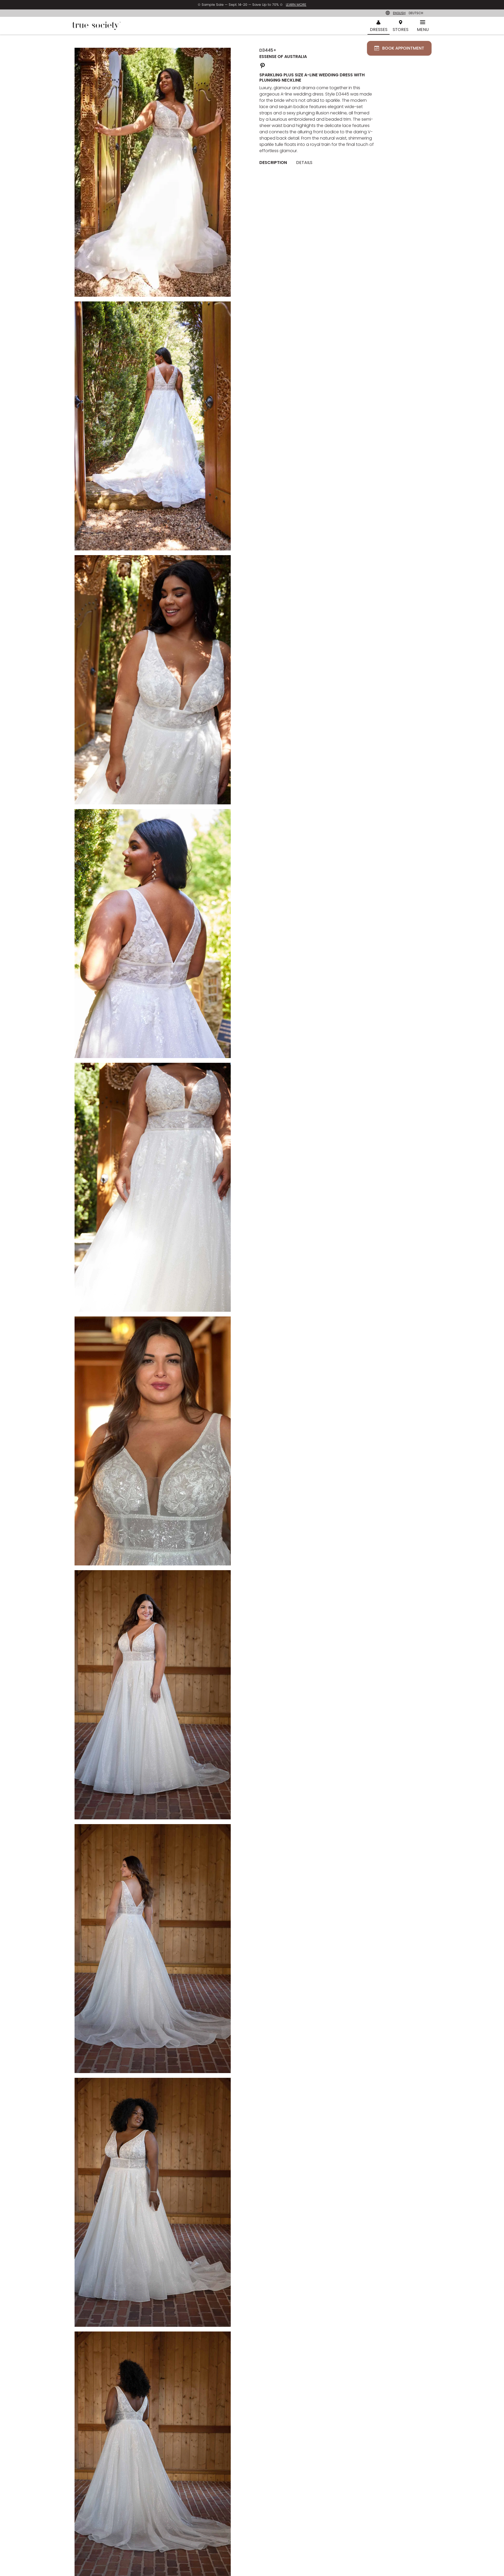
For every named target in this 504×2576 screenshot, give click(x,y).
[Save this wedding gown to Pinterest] (262, 65)
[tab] (275, 163)
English (399, 13)
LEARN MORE (296, 5)
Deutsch (416, 13)
